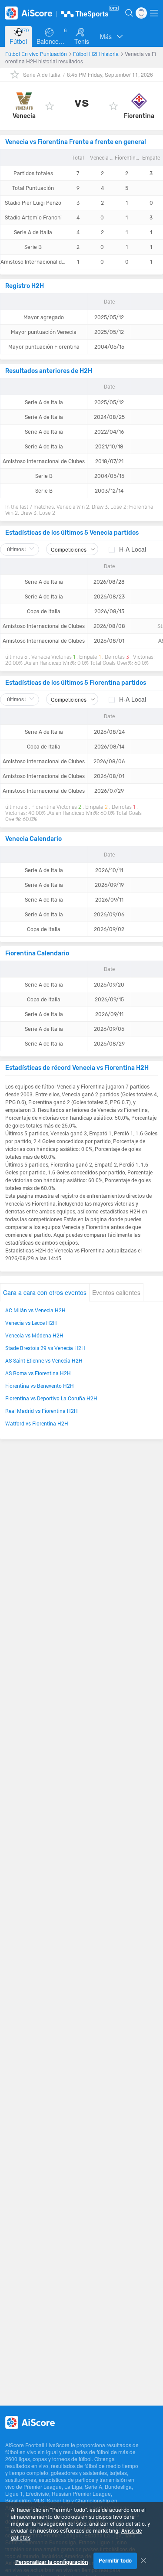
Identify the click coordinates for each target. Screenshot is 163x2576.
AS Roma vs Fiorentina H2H (38, 1373)
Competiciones (69, 549)
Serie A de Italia (42, 74)
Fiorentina (139, 116)
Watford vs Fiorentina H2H (37, 1423)
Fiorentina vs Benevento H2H (40, 1386)
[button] (112, 36)
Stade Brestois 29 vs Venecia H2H (45, 1348)
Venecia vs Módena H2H (34, 1335)
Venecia (24, 116)
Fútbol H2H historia (96, 54)
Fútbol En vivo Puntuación (37, 54)
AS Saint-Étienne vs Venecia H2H (44, 1360)
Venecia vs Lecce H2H (31, 1323)
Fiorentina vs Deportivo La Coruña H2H (51, 1398)
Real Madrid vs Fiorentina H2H (42, 1411)
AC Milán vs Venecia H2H (35, 1310)
